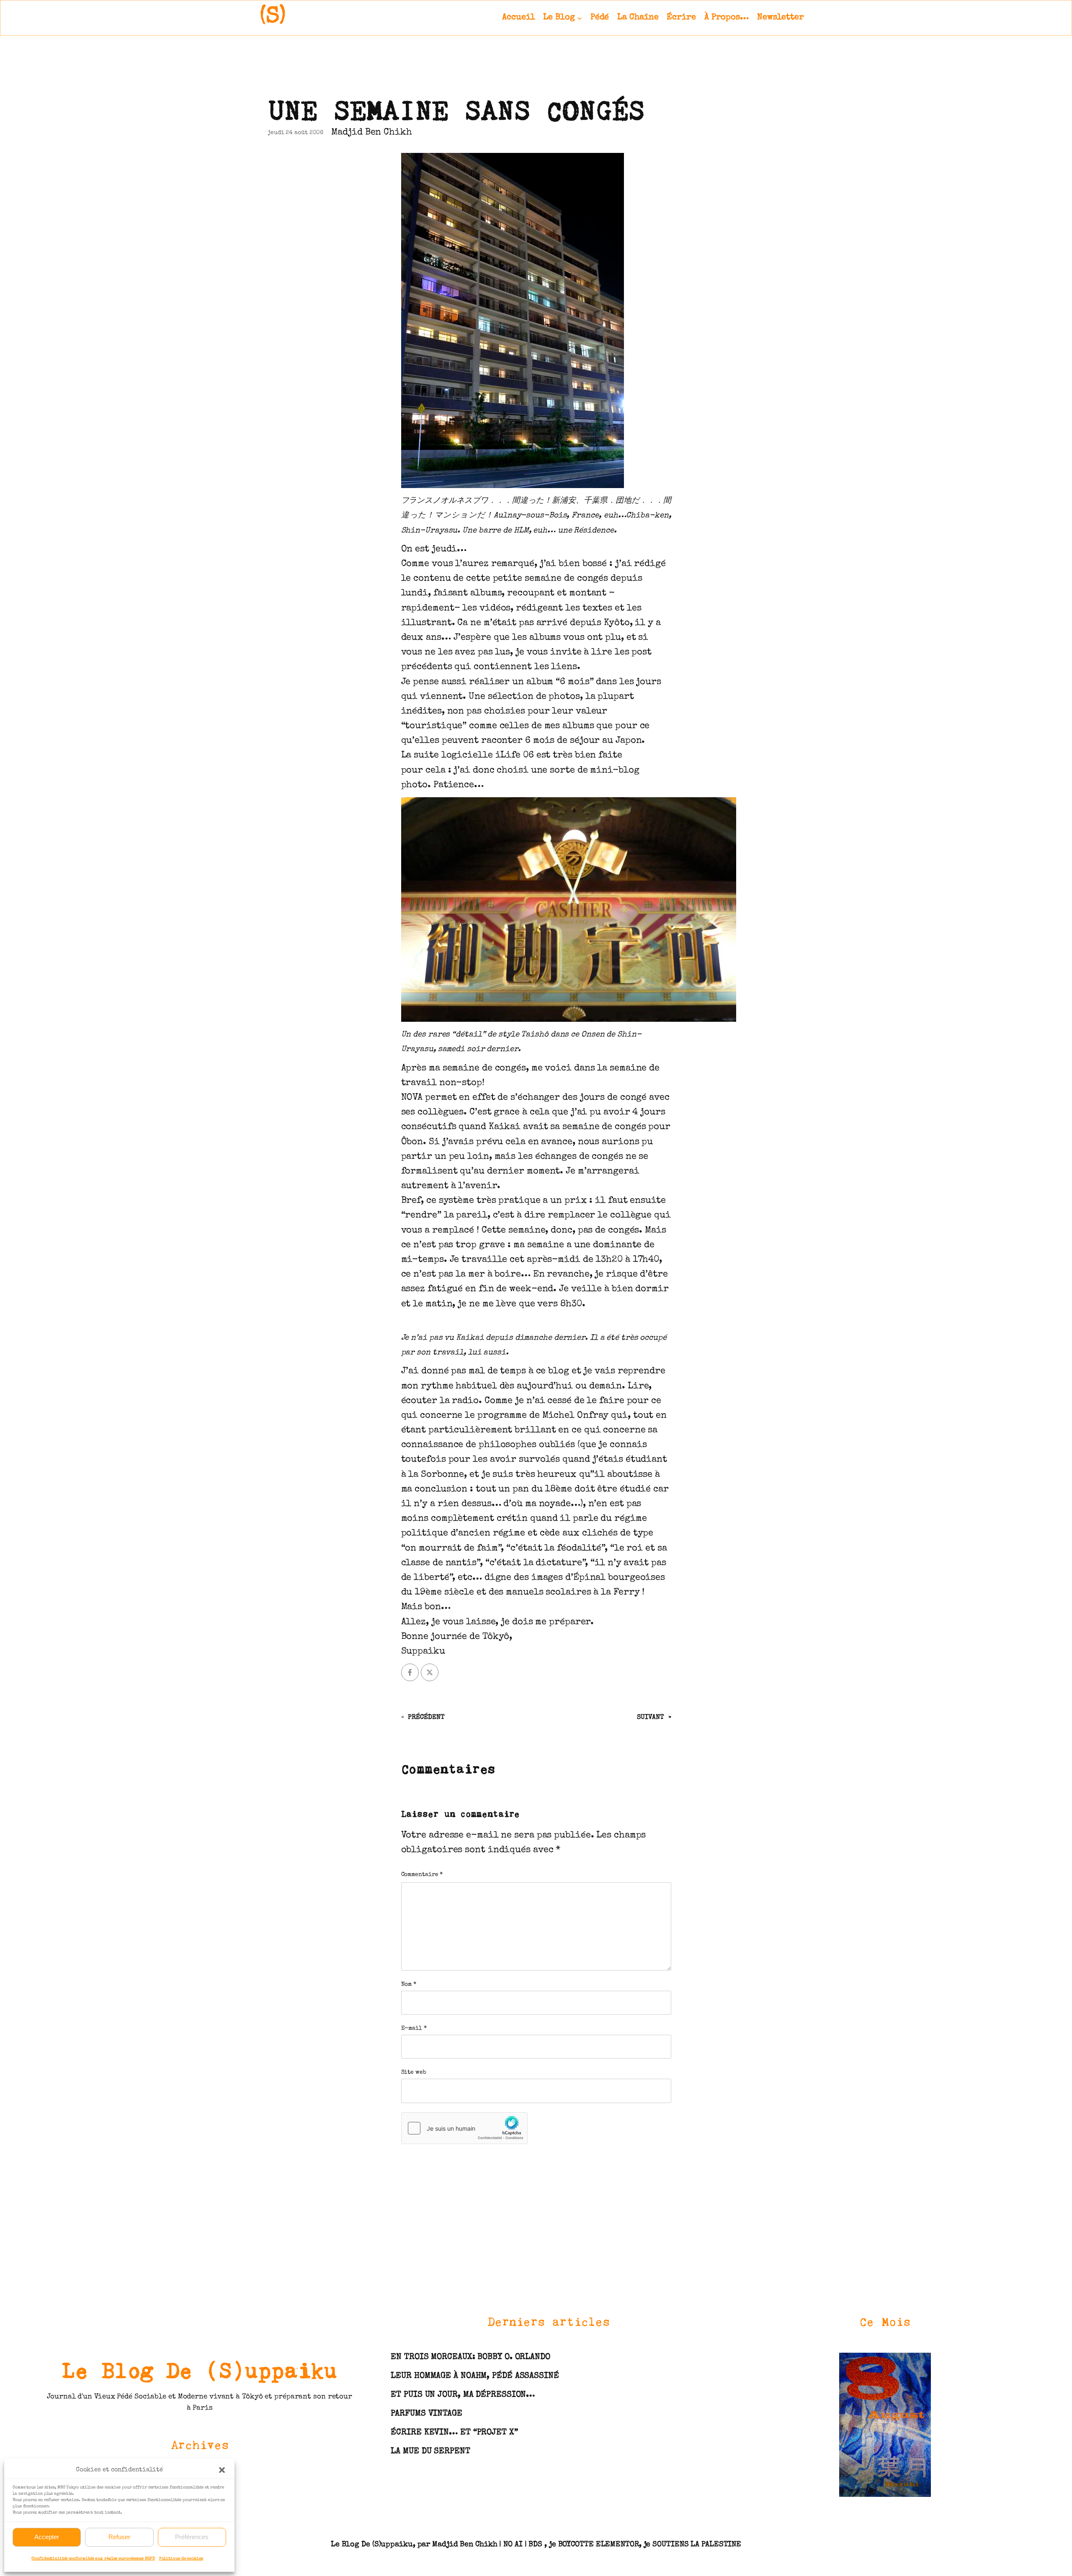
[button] (222, 2470)
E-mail (414, 2028)
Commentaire (422, 1875)
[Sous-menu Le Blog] (580, 18)
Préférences (192, 2537)
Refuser (119, 2537)
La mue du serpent (430, 2452)
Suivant (650, 1718)
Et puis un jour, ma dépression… (463, 2395)
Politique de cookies (181, 2559)
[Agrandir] (920, 2363)
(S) (273, 17)
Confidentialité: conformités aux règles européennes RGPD (93, 2559)
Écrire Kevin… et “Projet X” (454, 2433)
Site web (414, 2072)
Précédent (426, 1718)
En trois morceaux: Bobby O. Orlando (470, 2357)
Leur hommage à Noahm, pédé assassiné (475, 2376)
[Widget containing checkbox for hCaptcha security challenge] (464, 2128)
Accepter (47, 2537)
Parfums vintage (426, 2414)
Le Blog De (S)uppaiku (200, 2370)
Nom (409, 1984)
